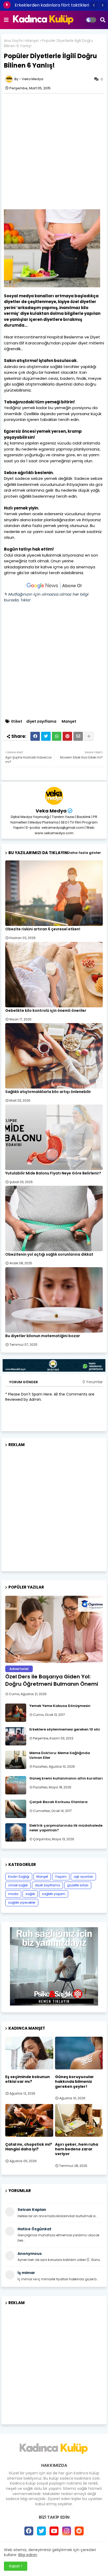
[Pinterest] (67, 736)
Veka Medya (51, 811)
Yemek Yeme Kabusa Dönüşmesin (60, 1706)
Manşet (32, 41)
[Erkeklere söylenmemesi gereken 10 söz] (16, 1736)
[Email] (78, 736)
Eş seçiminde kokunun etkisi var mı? (28, 2079)
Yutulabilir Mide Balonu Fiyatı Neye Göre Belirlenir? (53, 1173)
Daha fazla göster (84, 853)
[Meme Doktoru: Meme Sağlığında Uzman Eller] (16, 1760)
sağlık (30, 1894)
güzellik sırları (78, 1885)
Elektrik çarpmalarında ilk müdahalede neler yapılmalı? (66, 1828)
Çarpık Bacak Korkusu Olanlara (58, 1802)
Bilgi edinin (28, 2555)
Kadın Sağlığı (19, 1877)
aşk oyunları (83, 1877)
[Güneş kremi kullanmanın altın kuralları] (16, 1785)
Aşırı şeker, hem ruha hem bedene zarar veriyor (77, 2149)
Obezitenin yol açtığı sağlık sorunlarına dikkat (49, 1254)
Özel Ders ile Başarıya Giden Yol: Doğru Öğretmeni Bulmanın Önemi (52, 1680)
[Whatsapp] (57, 736)
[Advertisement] (54, 151)
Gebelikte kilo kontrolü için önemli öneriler (46, 1011)
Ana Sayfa (13, 41)
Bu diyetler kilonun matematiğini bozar (43, 1336)
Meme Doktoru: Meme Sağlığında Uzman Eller (60, 1755)
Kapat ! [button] (16, 2566)
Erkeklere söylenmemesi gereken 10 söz (65, 1729)
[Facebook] (35, 736)
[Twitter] (46, 736)
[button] (94, 5)
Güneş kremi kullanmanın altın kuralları (66, 1778)
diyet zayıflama (41, 721)
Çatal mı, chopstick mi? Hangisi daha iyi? (29, 2147)
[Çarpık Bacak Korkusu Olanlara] (16, 1809)
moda (13, 1894)
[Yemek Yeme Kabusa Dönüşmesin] (16, 1713)
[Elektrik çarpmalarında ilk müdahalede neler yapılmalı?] (16, 1832)
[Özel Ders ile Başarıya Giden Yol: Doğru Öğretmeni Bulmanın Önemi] (54, 1629)
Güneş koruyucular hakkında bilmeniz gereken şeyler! (74, 2082)
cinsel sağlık (18, 1885)
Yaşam (61, 1877)
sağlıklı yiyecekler (22, 1902)
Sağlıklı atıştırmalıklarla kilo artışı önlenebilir (48, 1092)
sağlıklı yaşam (54, 1894)
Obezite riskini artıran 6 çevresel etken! (43, 929)
